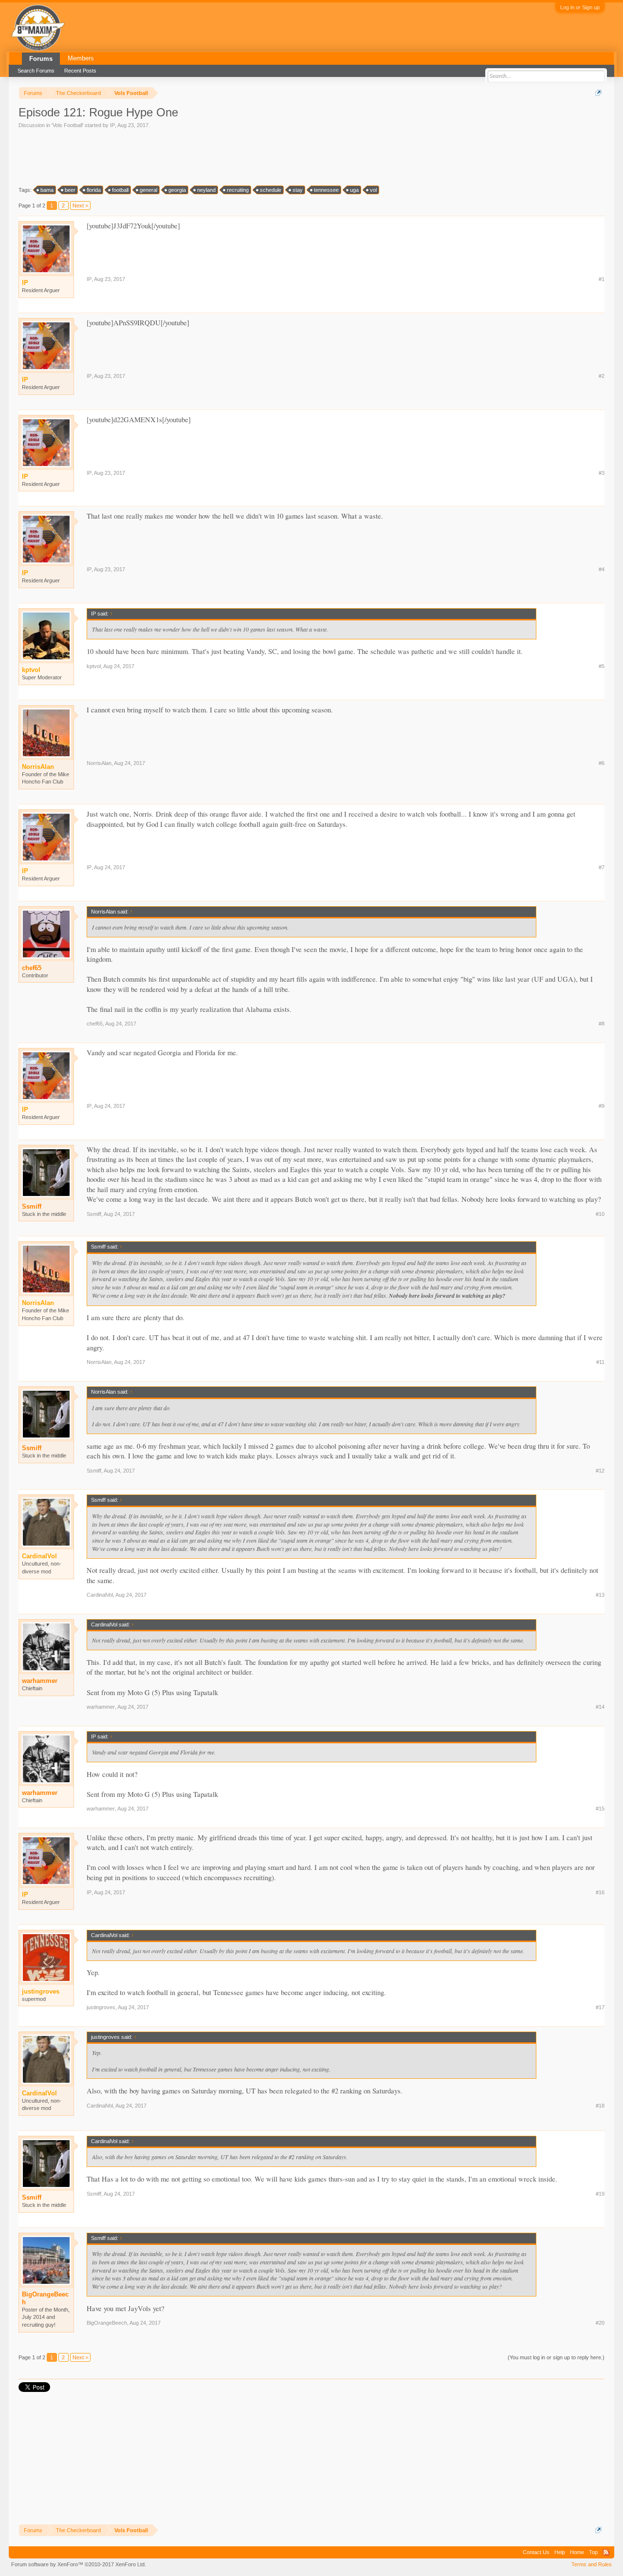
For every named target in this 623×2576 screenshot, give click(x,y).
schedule (271, 190)
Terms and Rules (592, 2564)
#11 (600, 1362)
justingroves (101, 2007)
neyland (206, 190)
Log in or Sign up (580, 7)
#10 (600, 1214)
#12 (600, 1471)
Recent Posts (80, 71)
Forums (41, 59)
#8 (602, 1024)
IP (112, 125)
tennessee (326, 190)
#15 (600, 1809)
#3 (602, 473)
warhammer (40, 1681)
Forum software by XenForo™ (79, 2564)
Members (81, 58)
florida (94, 190)
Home (577, 2552)
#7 (602, 867)
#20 (600, 2323)
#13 (600, 1595)
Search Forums (36, 71)
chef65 (32, 968)
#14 (600, 1707)
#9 (602, 1106)
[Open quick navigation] (598, 93)
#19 (600, 2194)
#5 (602, 666)
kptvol (94, 666)
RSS (606, 2552)
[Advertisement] (196, 156)
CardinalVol (100, 1595)
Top (593, 2552)
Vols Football (67, 125)
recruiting (238, 190)
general (148, 190)
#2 (602, 376)
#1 (602, 279)
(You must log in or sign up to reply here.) (556, 2357)
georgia (177, 190)
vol (373, 190)
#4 (602, 569)
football (120, 190)
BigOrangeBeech (45, 2298)
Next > (80, 205)
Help (560, 2552)
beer (70, 190)
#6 (602, 763)
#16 (600, 1892)
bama (47, 190)
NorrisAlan (99, 763)
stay (298, 190)
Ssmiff (32, 1206)
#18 (600, 2106)
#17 (600, 2007)
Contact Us (536, 2552)
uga (354, 190)
